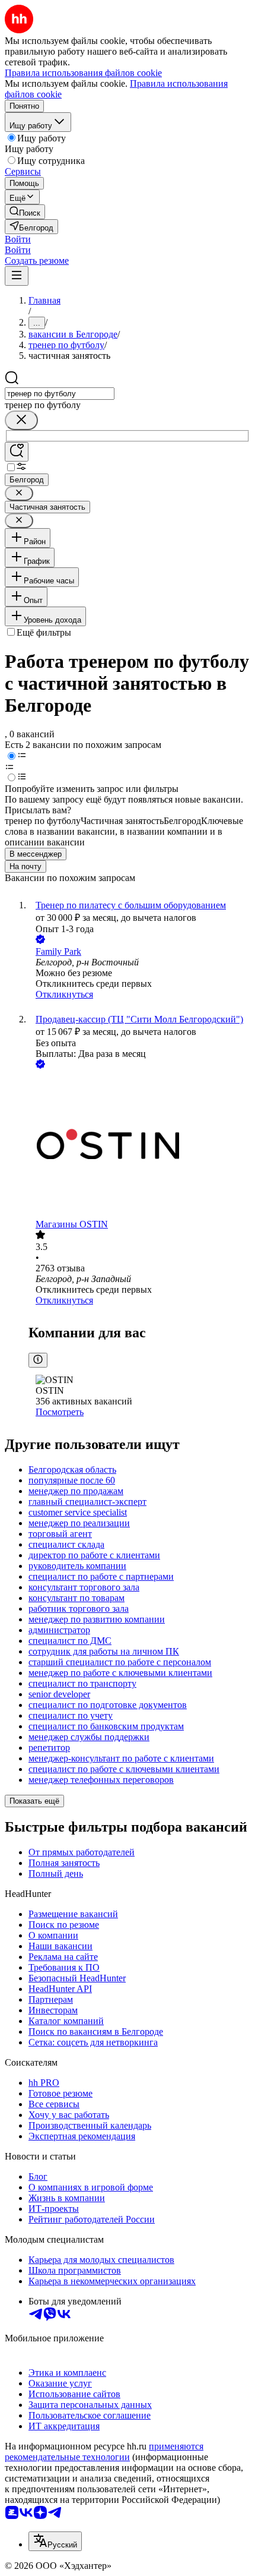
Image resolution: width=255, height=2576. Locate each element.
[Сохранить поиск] (17, 452)
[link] (25, 212)
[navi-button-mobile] (17, 276)
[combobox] (60, 394)
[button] (18, 239)
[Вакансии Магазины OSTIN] (139, 1145)
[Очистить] (21, 420)
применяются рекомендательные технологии (104, 2452)
